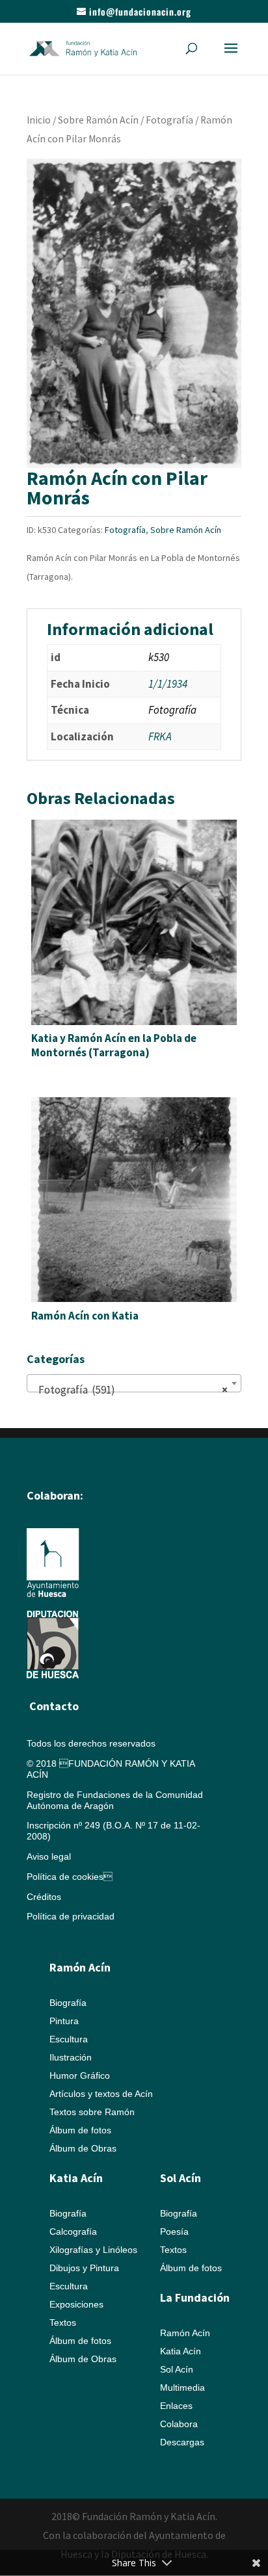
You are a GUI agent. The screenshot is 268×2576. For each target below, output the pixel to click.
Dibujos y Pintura (84, 2268)
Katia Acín (76, 2178)
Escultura (69, 2039)
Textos (63, 2322)
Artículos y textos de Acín (101, 2094)
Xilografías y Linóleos (93, 2250)
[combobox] (134, 1383)
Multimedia (182, 2387)
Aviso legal (49, 1856)
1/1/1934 (168, 684)
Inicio (39, 120)
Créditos (44, 1897)
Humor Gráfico (80, 2075)
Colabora (179, 2424)
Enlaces (176, 2406)
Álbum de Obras (83, 2148)
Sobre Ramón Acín (98, 120)
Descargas (182, 2442)
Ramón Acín (185, 2333)
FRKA (160, 736)
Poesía (174, 2231)
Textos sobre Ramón (92, 2112)
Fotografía (169, 120)
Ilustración (71, 2057)
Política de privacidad (71, 1916)
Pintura (64, 2021)
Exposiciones (76, 2304)
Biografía (68, 2003)
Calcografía (73, 2231)
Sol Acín (177, 2369)
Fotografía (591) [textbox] (130, 1390)
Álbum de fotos (80, 2130)
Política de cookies (70, 1877)
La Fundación (195, 2297)
